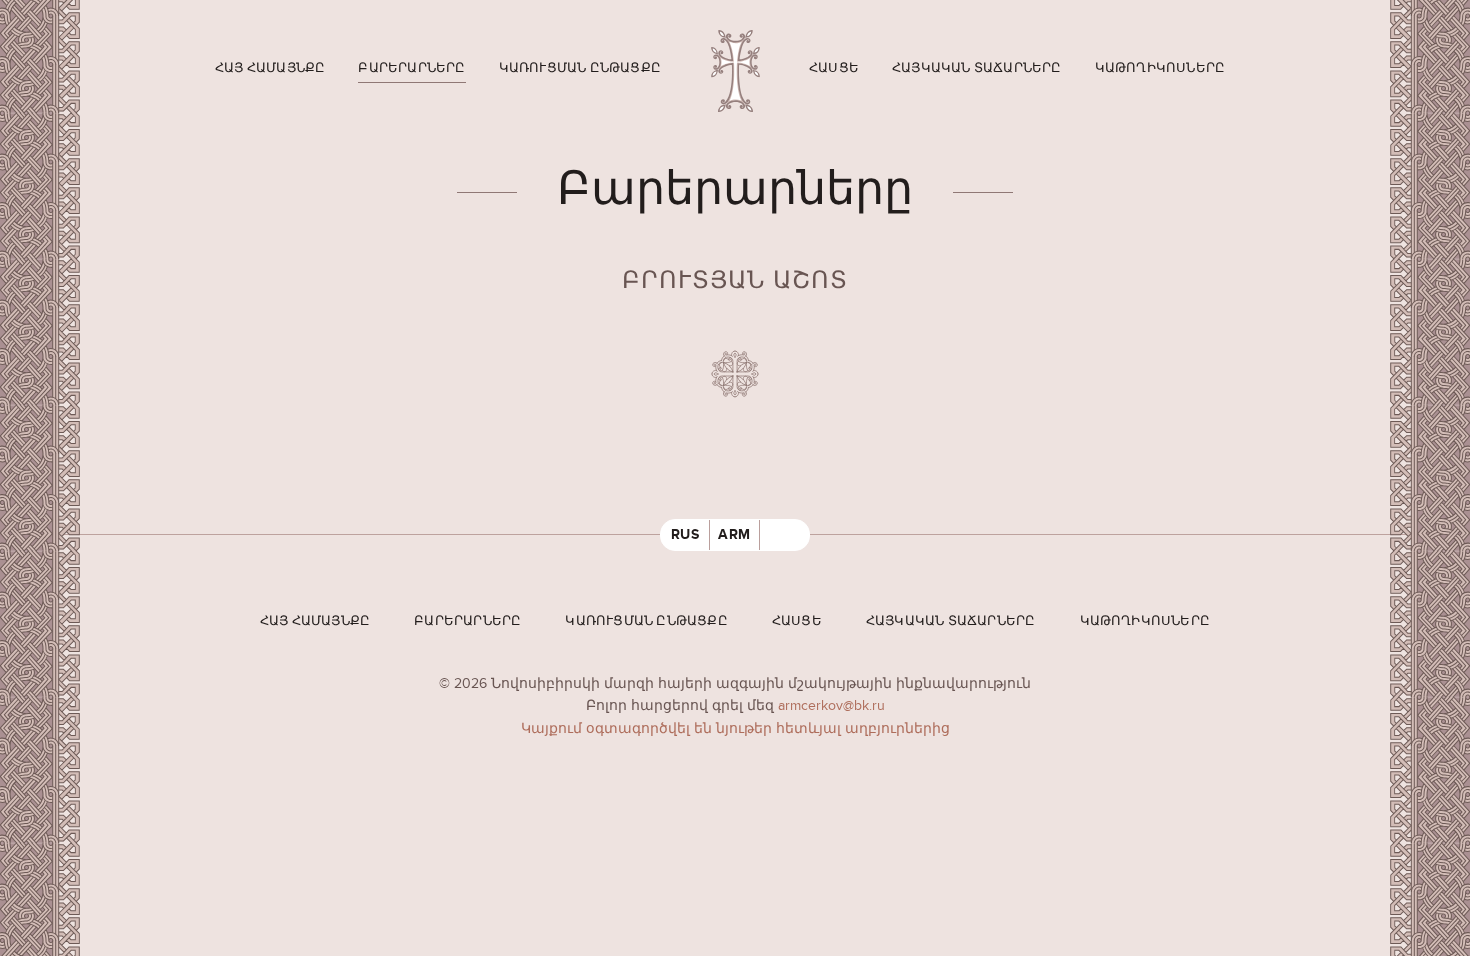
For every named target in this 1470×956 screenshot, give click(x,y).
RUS (685, 534)
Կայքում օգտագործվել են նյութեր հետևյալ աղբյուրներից (735, 728)
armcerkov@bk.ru (831, 705)
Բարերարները (411, 68)
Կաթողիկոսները (1160, 68)
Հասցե (834, 68)
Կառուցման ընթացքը (580, 68)
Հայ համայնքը (270, 68)
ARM (734, 534)
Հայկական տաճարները (977, 68)
